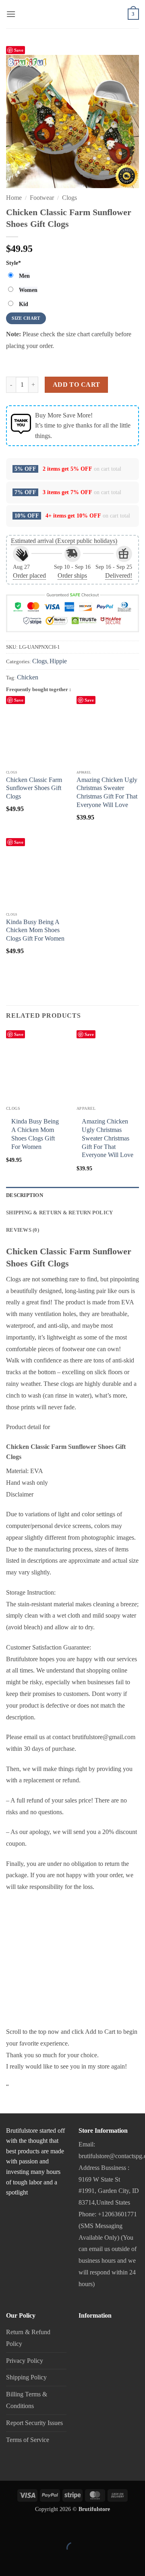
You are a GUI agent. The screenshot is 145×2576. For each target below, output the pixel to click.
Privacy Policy (25, 2361)
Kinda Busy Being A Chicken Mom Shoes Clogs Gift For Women (35, 930)
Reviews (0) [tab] (23, 1230)
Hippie (58, 661)
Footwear (42, 198)
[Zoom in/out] (8, 2528)
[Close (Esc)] (79, 2528)
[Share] (55, 2528)
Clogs (69, 198)
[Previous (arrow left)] (8, 2562)
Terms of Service (28, 2440)
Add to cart (77, 385)
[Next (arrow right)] (32, 2562)
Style (13, 263)
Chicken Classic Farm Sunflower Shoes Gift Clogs (34, 788)
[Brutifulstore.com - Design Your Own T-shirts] (72, 19)
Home (14, 198)
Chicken (28, 677)
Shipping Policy (26, 2377)
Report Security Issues (34, 2423)
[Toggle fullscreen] (32, 2528)
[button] (11, 14)
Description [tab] (25, 1195)
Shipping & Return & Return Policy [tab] (59, 1213)
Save (19, 50)
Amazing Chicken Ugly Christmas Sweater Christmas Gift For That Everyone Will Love (107, 792)
